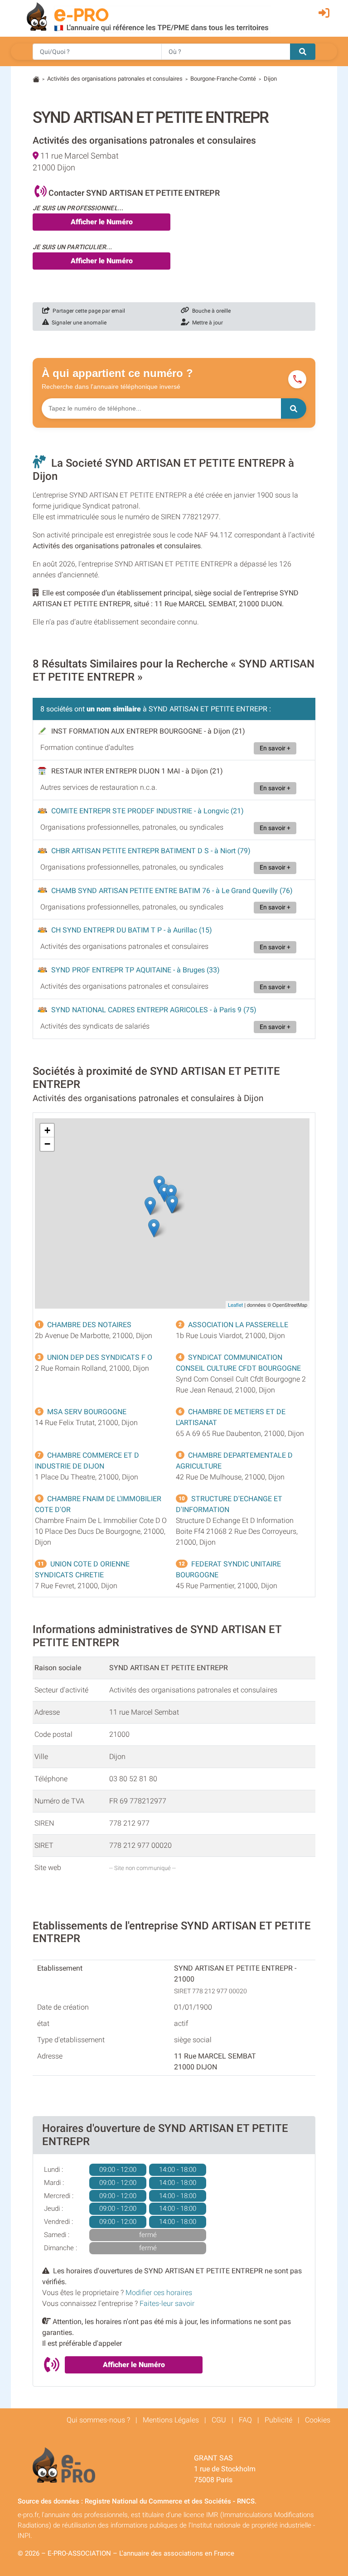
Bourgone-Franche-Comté (223, 79)
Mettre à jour (206, 323)
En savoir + (275, 748)
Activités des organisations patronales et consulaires (115, 79)
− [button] (47, 1144)
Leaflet (235, 1305)
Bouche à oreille (210, 311)
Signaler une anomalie (78, 323)
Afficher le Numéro (102, 222)
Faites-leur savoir (167, 2303)
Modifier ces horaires (159, 2293)
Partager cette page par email (87, 311)
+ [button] (47, 1130)
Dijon (270, 79)
